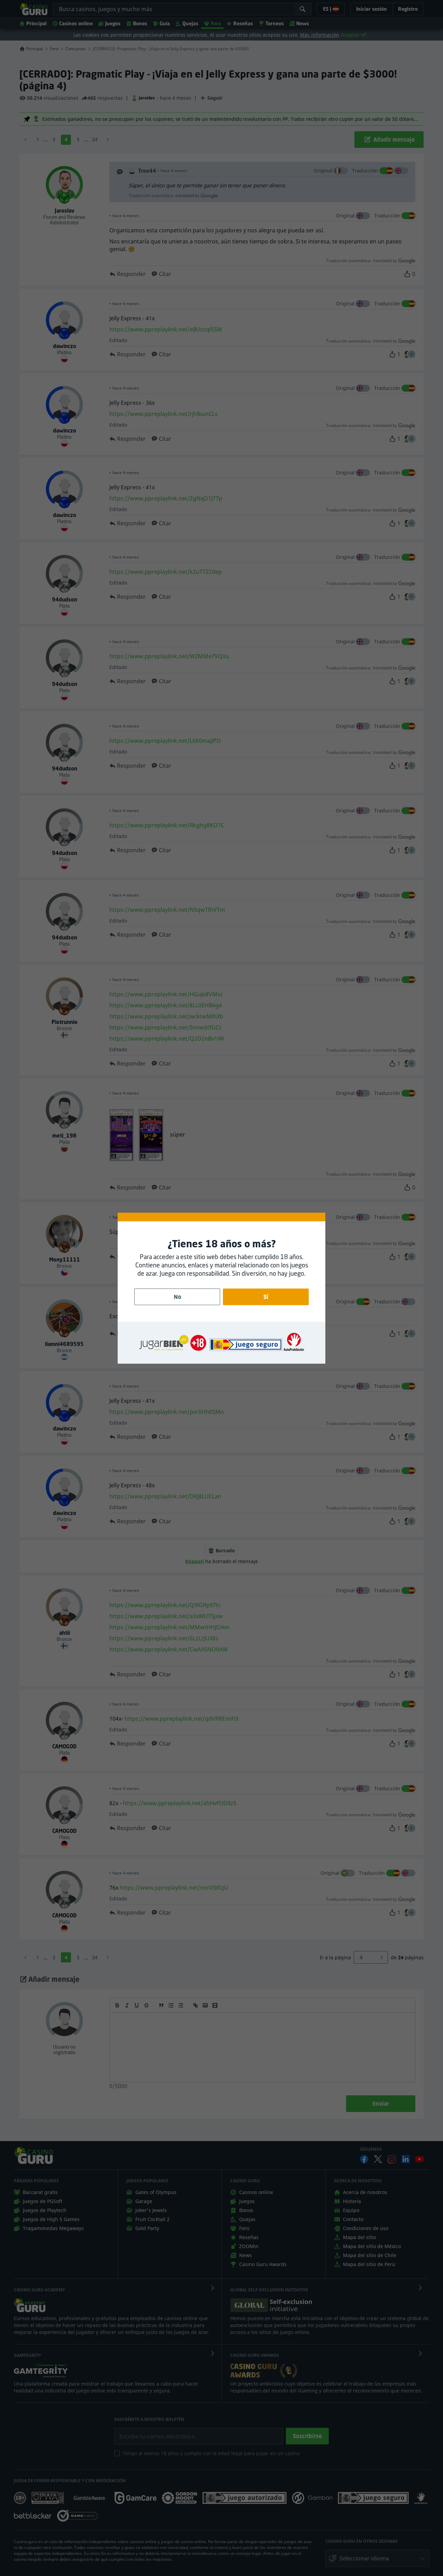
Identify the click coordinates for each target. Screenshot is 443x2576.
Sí (266, 1297)
